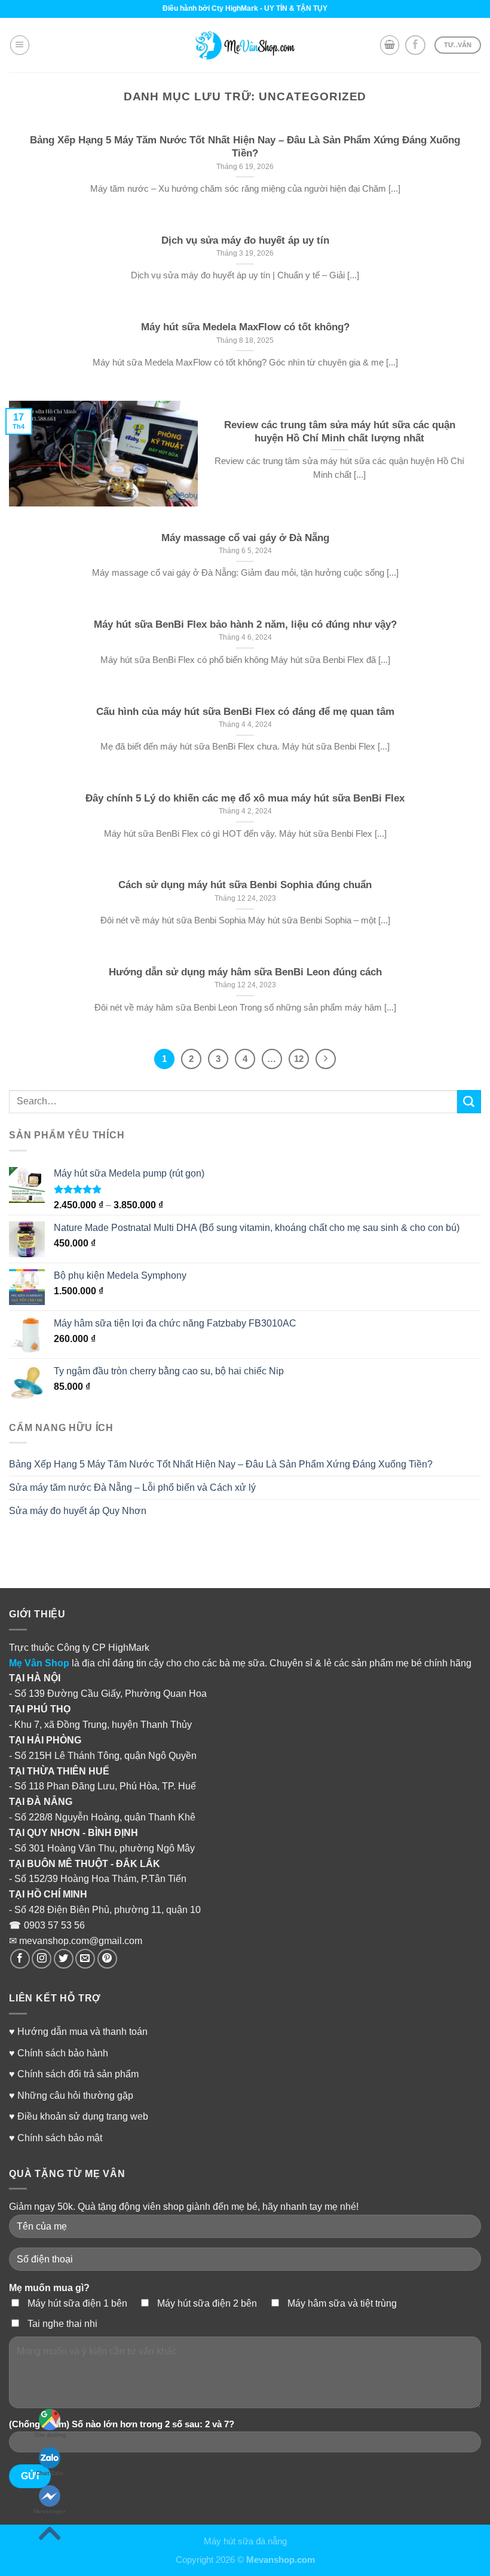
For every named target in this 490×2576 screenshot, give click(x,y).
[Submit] (469, 1102)
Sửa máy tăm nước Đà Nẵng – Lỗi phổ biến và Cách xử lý (132, 1487)
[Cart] (390, 45)
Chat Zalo (50, 2473)
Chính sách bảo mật (60, 2138)
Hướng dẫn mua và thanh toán (82, 2031)
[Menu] (20, 45)
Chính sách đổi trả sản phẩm (78, 2074)
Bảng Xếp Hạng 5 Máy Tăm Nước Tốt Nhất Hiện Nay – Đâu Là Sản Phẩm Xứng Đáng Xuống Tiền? (221, 1464)
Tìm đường (50, 2435)
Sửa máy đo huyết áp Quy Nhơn (78, 1510)
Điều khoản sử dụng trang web (83, 2116)
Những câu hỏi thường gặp (75, 2095)
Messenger (50, 2511)
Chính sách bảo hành (63, 2053)
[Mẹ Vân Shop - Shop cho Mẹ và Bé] (245, 45)
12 (299, 1059)
